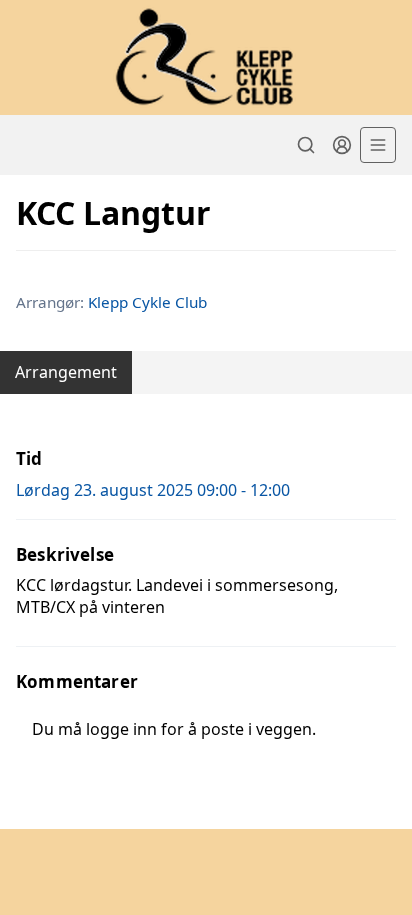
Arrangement (66, 372)
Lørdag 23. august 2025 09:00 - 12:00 (153, 490)
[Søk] (306, 145)
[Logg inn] (342, 145)
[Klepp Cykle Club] (206, 57)
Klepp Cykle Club (147, 302)
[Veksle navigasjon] (378, 145)
